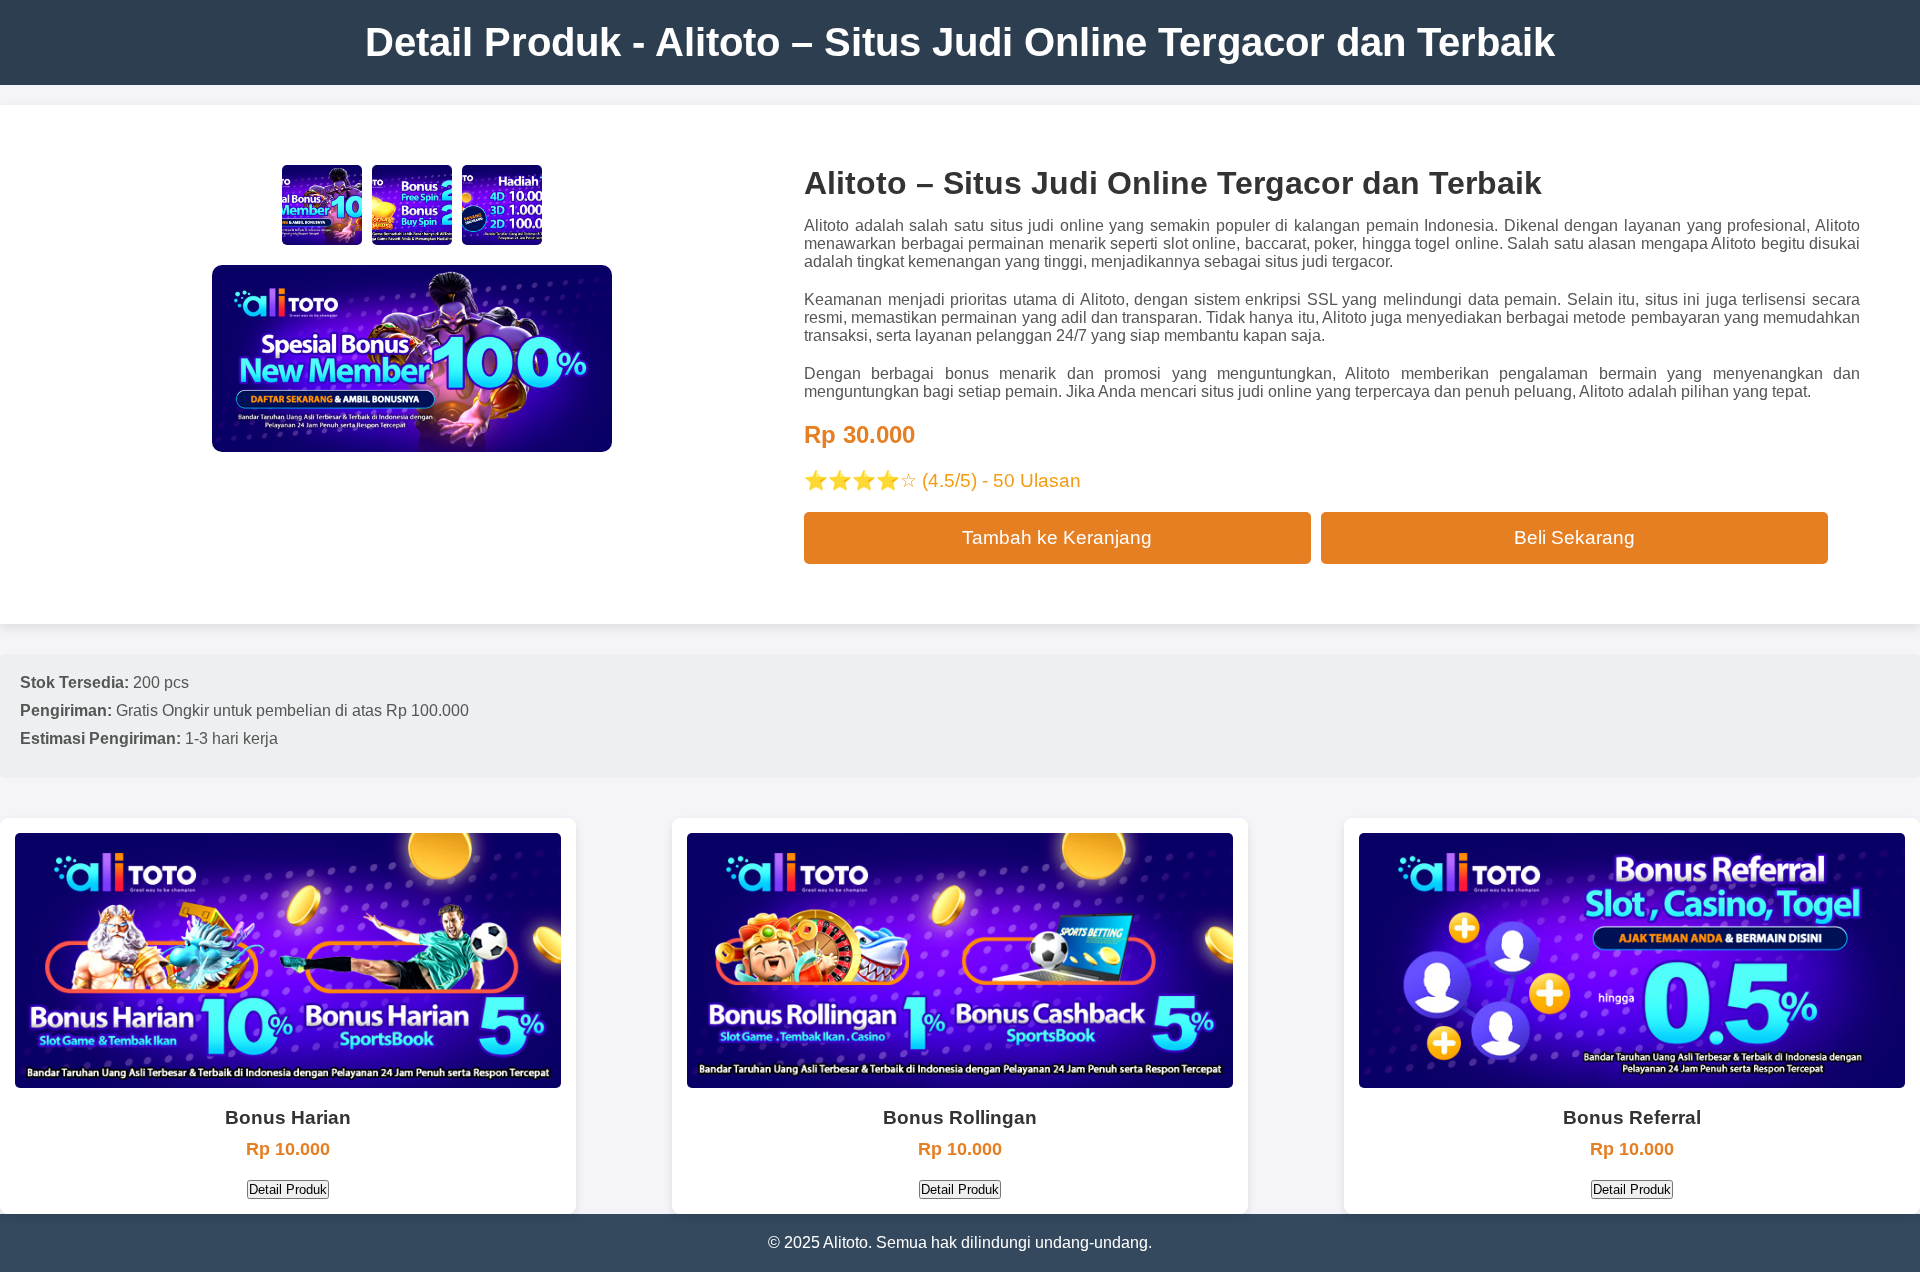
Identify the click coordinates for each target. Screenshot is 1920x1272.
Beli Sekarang (1574, 537)
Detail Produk (288, 1189)
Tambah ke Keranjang (1057, 537)
